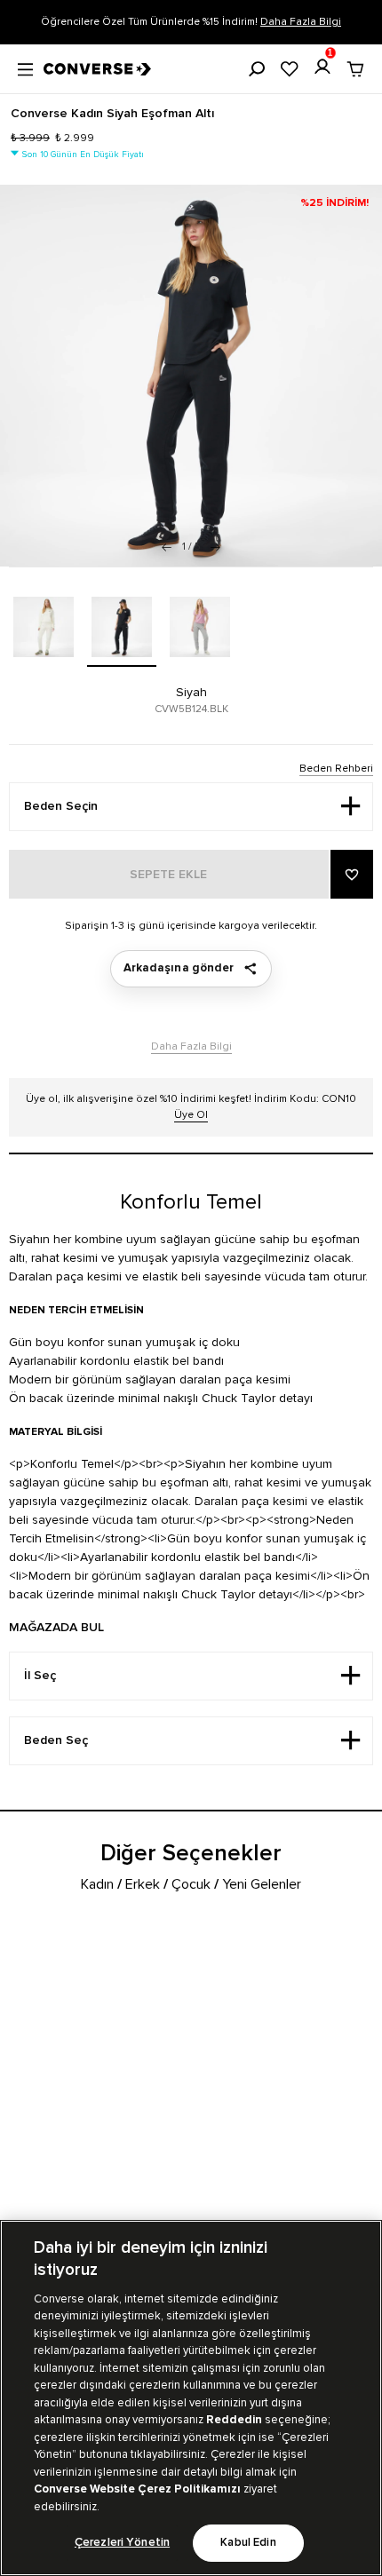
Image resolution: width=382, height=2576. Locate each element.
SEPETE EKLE (168, 875)
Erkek (143, 1884)
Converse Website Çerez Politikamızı (139, 2489)
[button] (215, 547)
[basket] (355, 69)
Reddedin (234, 2420)
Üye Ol (191, 1115)
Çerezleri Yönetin (122, 2543)
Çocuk (191, 1884)
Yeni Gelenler (262, 1884)
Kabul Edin (248, 2543)
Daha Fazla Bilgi (301, 22)
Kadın (97, 1884)
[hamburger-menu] (25, 67)
